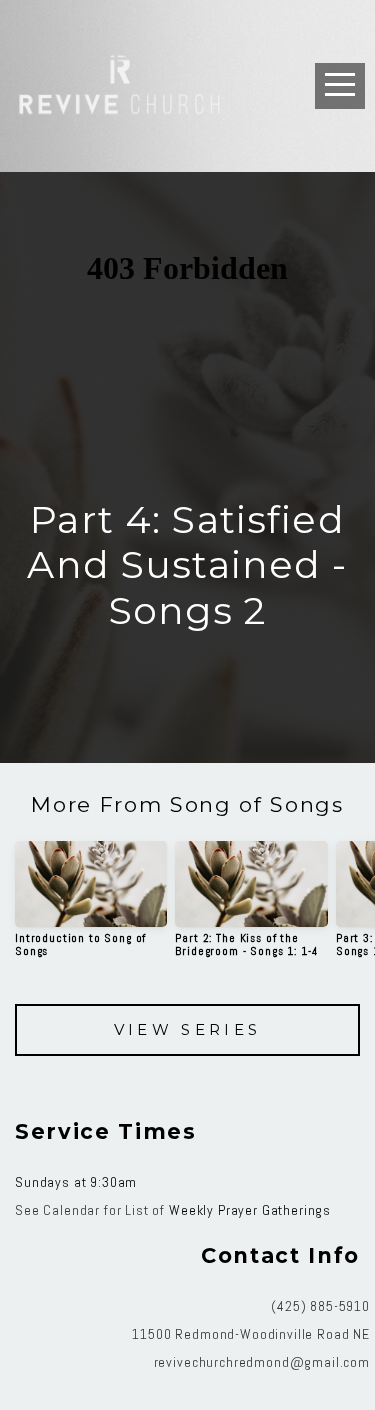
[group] (91, 907)
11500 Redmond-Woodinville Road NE (251, 1334)
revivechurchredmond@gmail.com (262, 1362)
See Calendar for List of (92, 1210)
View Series (188, 1029)
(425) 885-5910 (320, 1306)
